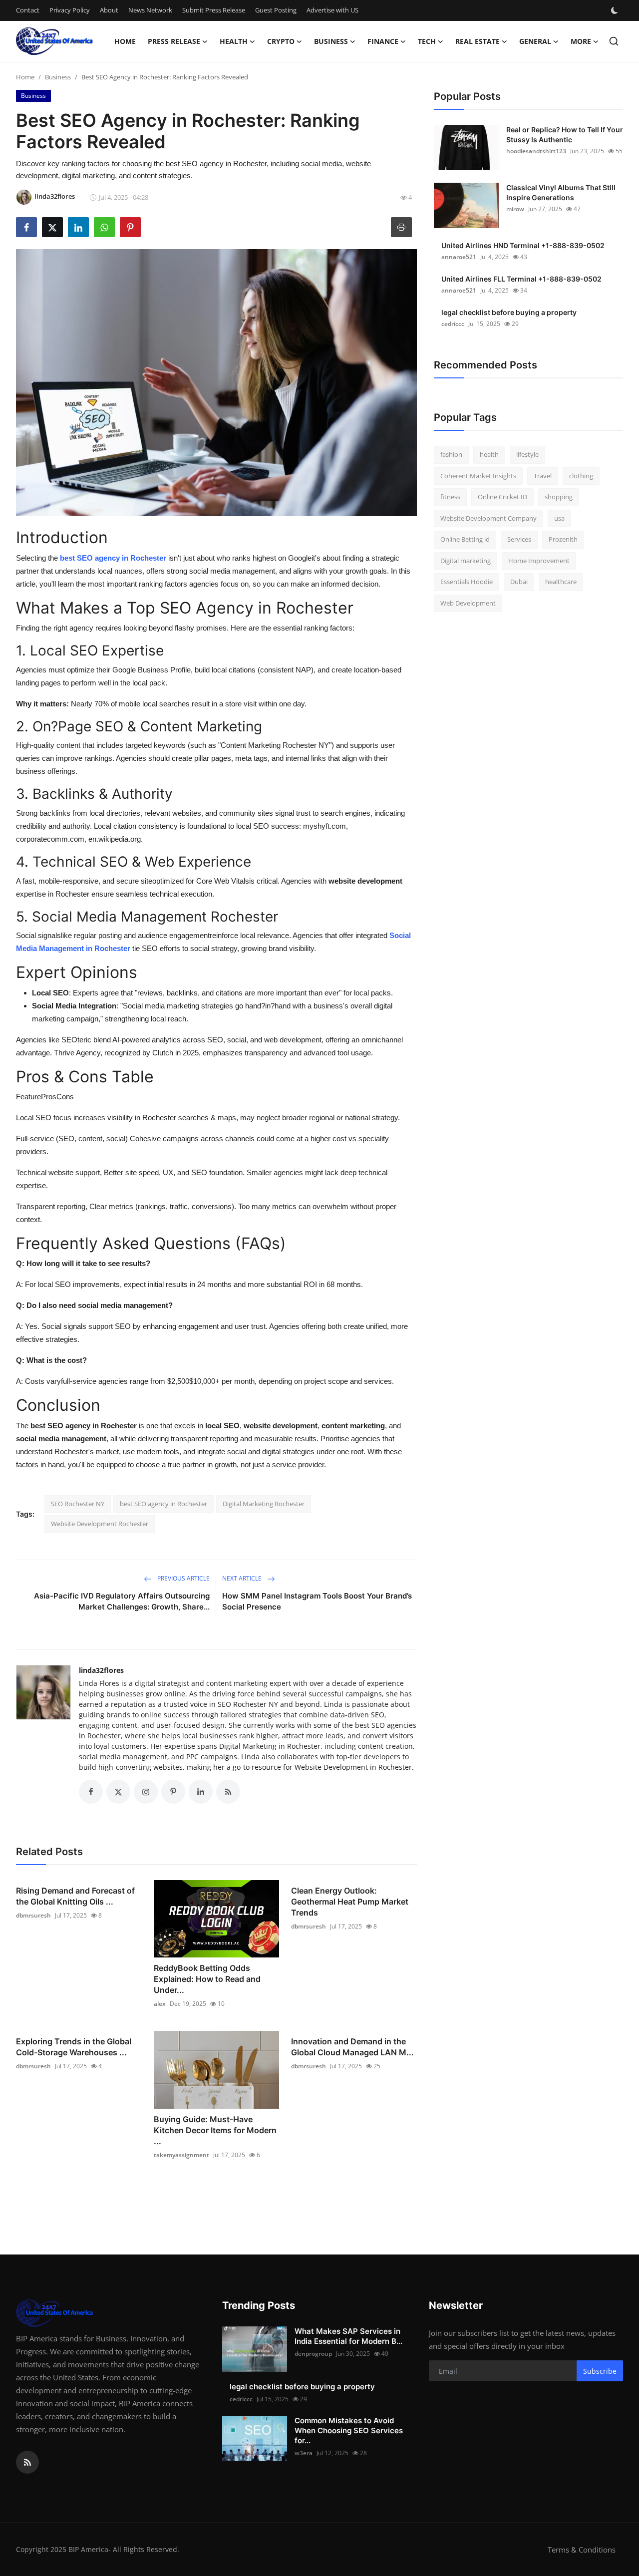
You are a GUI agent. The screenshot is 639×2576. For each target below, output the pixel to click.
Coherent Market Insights (478, 476)
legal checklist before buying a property (509, 312)
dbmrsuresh (33, 1915)
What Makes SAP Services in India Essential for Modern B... (348, 2336)
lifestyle (527, 454)
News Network (150, 10)
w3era (304, 2453)
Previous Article (183, 1578)
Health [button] (234, 41)
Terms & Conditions (582, 2550)
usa (559, 518)
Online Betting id (465, 539)
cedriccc (453, 324)
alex (160, 2004)
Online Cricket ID (502, 497)
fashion (451, 454)
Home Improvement (539, 561)
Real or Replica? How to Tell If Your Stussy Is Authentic (565, 135)
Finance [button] (383, 41)
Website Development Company (488, 518)
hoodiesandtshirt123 (536, 151)
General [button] (535, 41)
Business (58, 77)
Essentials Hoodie (467, 582)
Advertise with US (332, 10)
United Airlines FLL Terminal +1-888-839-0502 (521, 279)
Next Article (243, 1578)
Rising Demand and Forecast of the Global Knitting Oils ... (75, 1896)
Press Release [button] (174, 41)
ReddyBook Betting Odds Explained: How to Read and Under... (207, 1979)
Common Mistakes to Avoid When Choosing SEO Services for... (349, 2430)
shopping (559, 497)
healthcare (561, 582)
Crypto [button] (281, 41)
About (109, 10)
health (489, 454)
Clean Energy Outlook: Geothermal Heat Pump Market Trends (350, 1902)
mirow (515, 209)
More (581, 41)
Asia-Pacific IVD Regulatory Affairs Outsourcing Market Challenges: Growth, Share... (122, 1601)
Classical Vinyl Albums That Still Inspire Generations (561, 192)
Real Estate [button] (478, 41)
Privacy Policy (70, 10)
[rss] (27, 2462)
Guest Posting (276, 10)
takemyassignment (181, 2155)
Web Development (468, 603)
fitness (450, 497)
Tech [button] (427, 41)
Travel (543, 476)
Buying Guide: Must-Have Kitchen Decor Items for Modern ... (215, 2130)
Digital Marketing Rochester (264, 1504)
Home (125, 41)
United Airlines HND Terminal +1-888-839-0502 (523, 245)
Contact (28, 10)
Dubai (519, 582)
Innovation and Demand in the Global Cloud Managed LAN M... (352, 2047)
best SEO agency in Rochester (163, 1504)
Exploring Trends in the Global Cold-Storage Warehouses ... (74, 2047)
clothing (581, 476)
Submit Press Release (214, 10)
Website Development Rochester (100, 1524)
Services (519, 539)
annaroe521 (459, 257)
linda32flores (101, 1670)
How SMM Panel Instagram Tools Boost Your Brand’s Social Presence (317, 1601)
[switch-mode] (616, 10)
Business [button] (331, 41)
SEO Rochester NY (78, 1504)
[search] (614, 41)
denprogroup (313, 2354)
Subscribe (600, 2371)
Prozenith (563, 539)
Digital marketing (466, 561)
